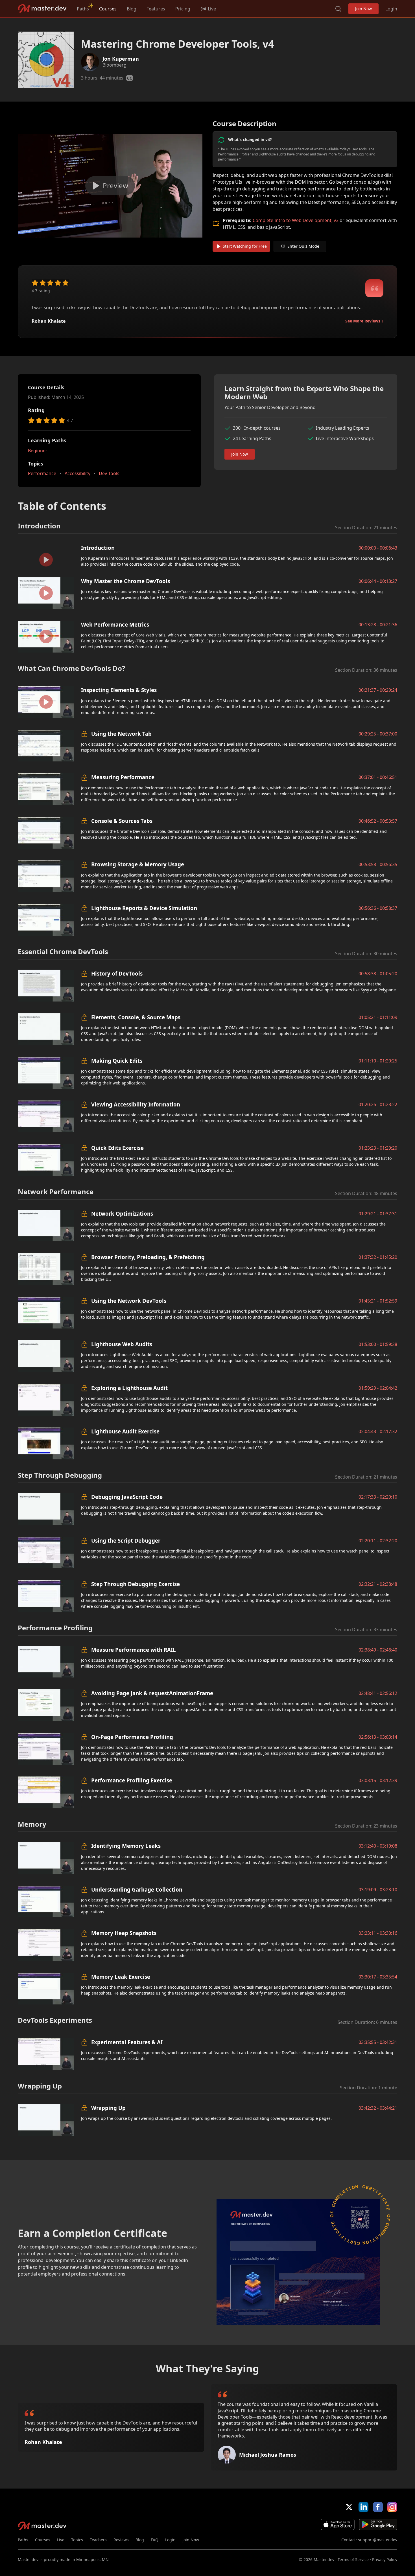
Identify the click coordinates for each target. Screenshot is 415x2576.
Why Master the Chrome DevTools (125, 581)
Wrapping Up (108, 2108)
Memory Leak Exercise (121, 1977)
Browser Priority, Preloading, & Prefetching (148, 1257)
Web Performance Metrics (115, 624)
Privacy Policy (385, 2559)
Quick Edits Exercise (117, 1148)
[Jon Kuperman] (90, 62)
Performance (42, 473)
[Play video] (110, 186)
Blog (132, 9)
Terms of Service (353, 2559)
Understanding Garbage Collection (137, 1889)
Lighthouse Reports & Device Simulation (144, 908)
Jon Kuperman (121, 59)
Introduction (98, 548)
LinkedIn (363, 2507)
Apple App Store (338, 2524)
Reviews (121, 2540)
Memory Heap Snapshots (124, 1933)
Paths (83, 9)
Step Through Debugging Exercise (136, 1584)
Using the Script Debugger (126, 1540)
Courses (108, 9)
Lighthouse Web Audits (122, 1344)
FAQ (155, 2540)
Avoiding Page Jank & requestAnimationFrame (152, 1693)
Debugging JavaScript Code (127, 1497)
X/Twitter (349, 2507)
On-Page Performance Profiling (132, 1737)
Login (391, 9)
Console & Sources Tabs (122, 821)
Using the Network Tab (121, 734)
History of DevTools (117, 973)
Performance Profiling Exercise (132, 1780)
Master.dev (42, 9)
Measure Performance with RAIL (134, 1650)
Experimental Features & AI (127, 2042)
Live (61, 2540)
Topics (77, 2540)
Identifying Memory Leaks (126, 1846)
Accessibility (77, 473)
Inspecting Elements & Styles (119, 690)
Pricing (183, 9)
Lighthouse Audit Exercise (125, 1431)
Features (156, 9)
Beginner (38, 451)
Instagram (392, 2507)
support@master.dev (378, 2540)
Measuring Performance (123, 777)
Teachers (98, 2540)
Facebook (378, 2507)
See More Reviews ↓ (364, 321)
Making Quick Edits (117, 1061)
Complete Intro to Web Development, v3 (296, 220)
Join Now (363, 9)
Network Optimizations (122, 1214)
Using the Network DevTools (129, 1301)
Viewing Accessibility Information (136, 1104)
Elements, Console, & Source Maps (136, 1017)
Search (338, 9)
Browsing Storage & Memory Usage (138, 864)
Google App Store (378, 2524)
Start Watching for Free (245, 246)
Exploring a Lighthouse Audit (129, 1388)
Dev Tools (109, 473)
